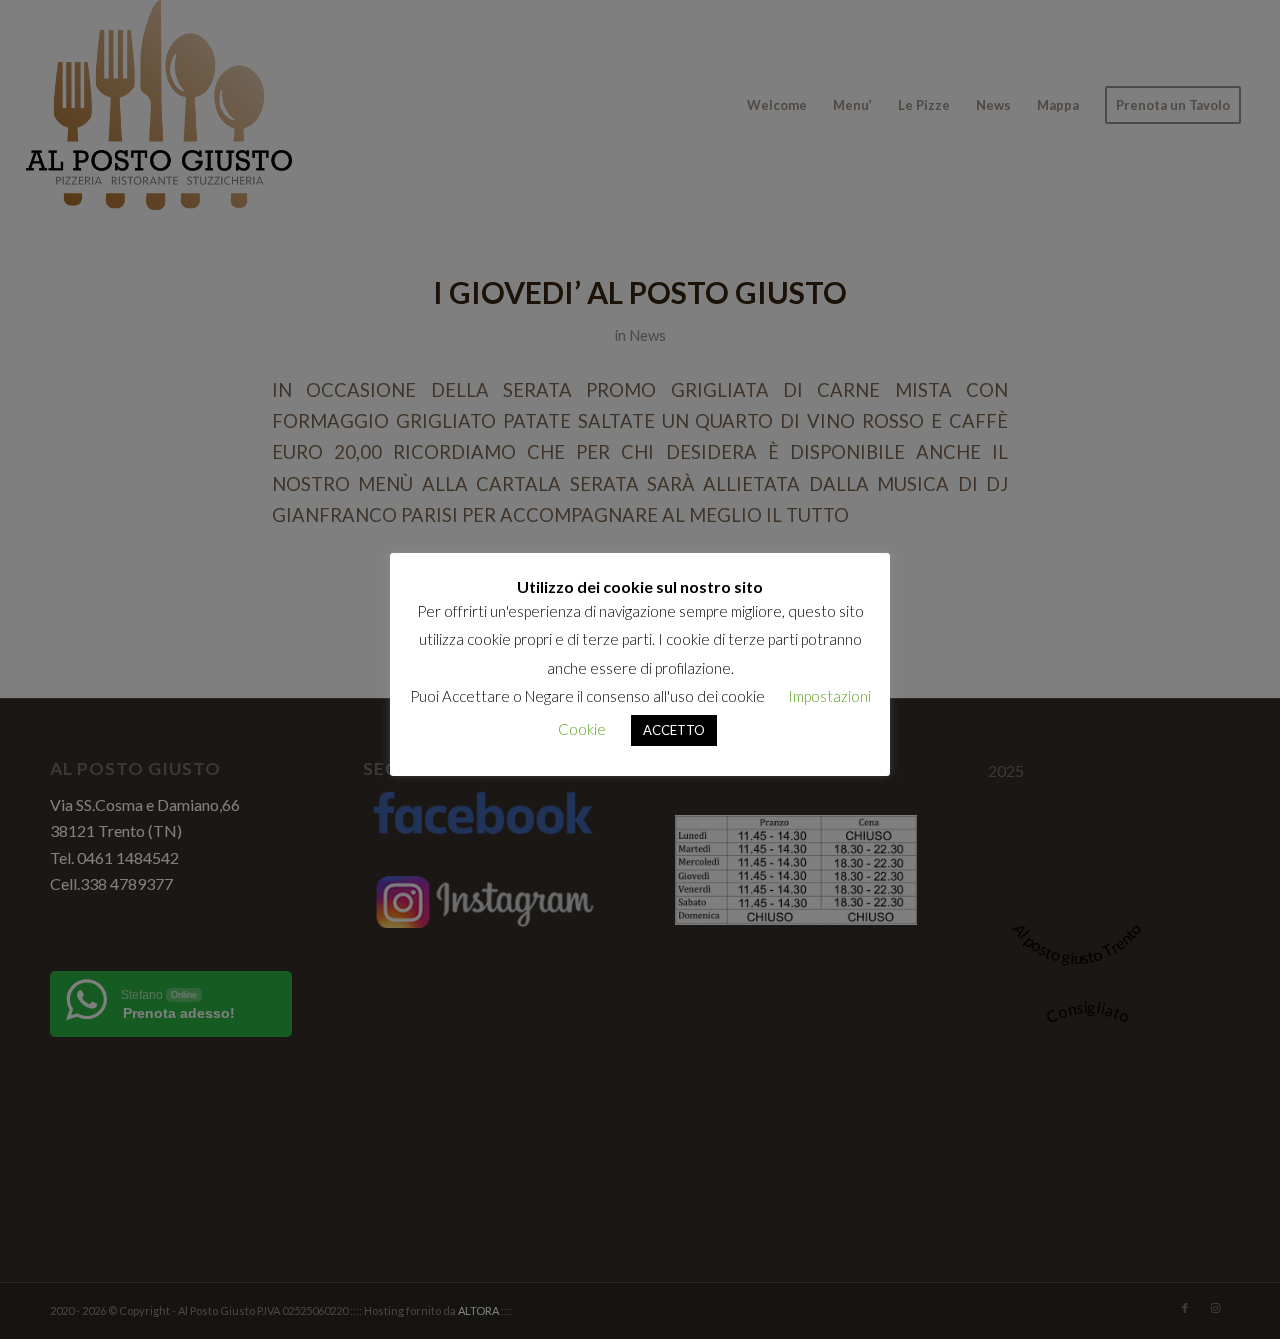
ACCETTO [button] (674, 730)
